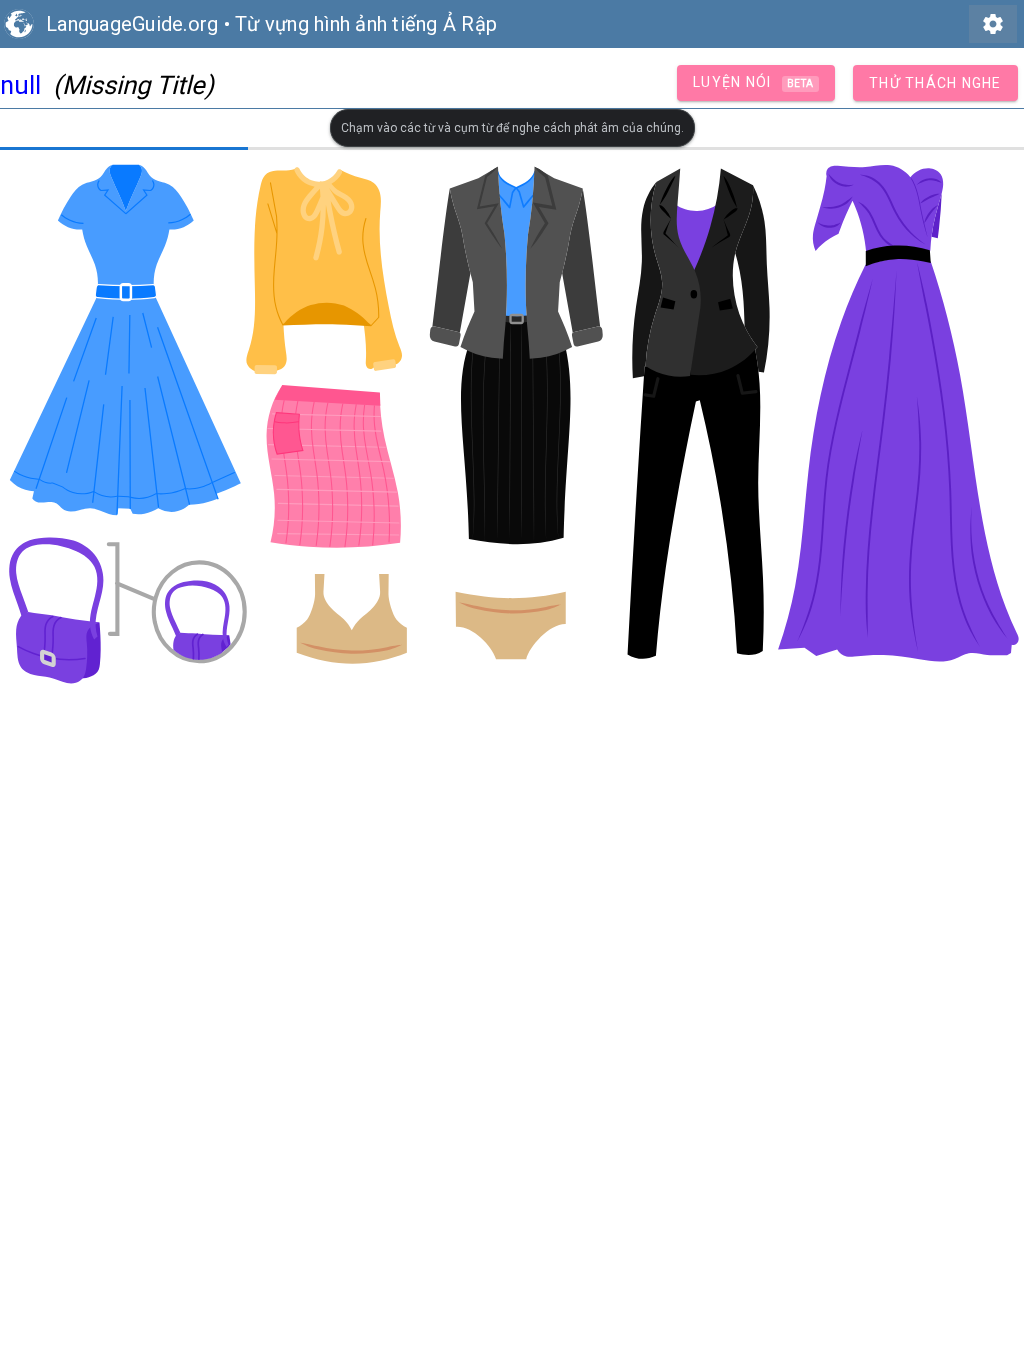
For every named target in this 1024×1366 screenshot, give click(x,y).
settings (993, 24)
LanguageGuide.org (132, 24)
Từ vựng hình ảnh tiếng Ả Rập (366, 24)
